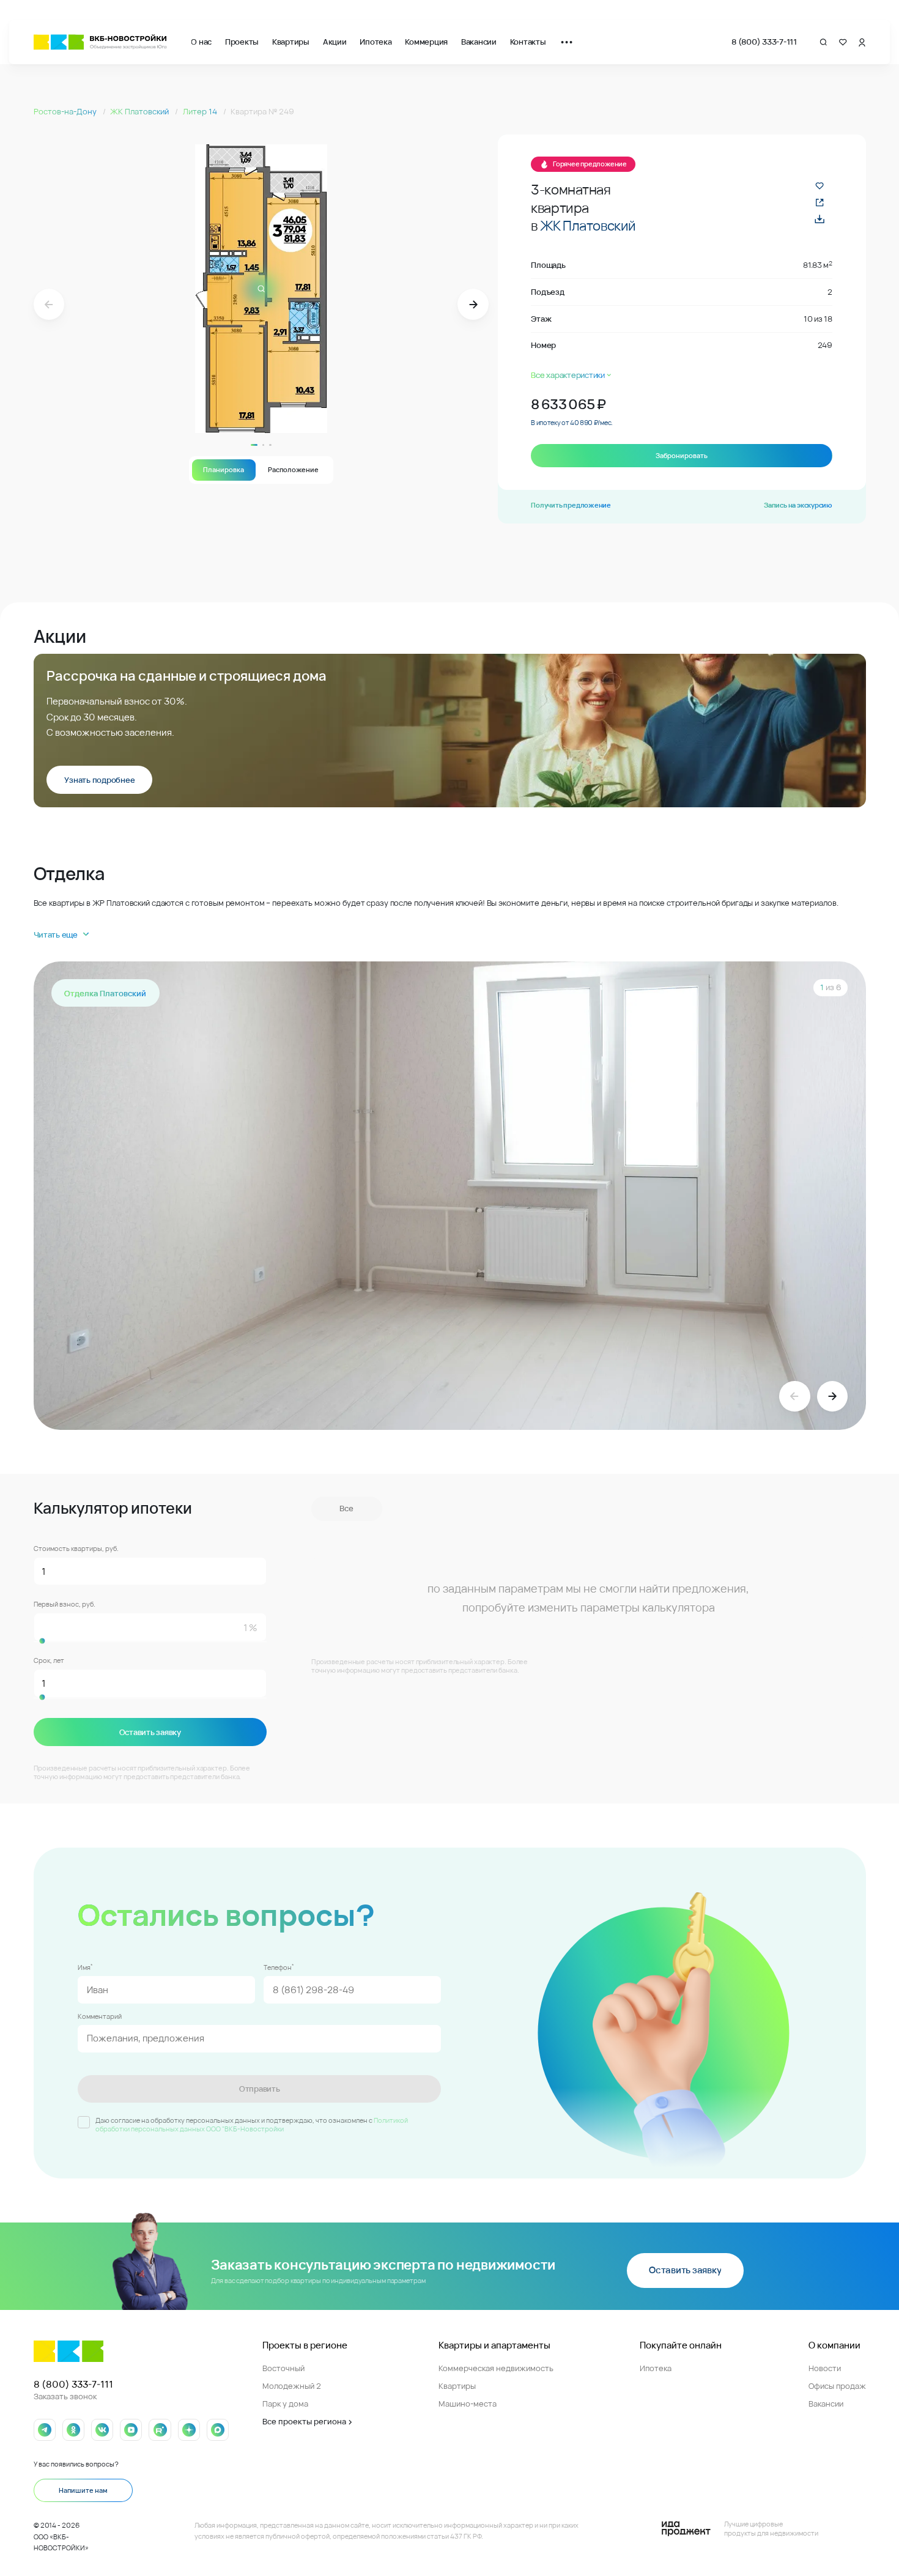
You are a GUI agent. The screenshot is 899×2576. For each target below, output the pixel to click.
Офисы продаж (837, 2386)
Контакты (528, 42)
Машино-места (468, 2404)
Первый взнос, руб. (65, 1604)
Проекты (242, 42)
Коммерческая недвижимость (496, 2368)
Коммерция (426, 42)
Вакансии (479, 42)
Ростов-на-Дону (66, 111)
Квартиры (291, 42)
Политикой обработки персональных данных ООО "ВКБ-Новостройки (252, 2125)
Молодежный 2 (292, 2386)
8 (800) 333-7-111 (764, 42)
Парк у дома (285, 2404)
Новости (825, 2368)
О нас (201, 42)
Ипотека (376, 42)
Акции (335, 42)
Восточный (283, 2368)
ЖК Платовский (140, 111)
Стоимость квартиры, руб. (76, 1549)
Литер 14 (201, 111)
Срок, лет (49, 1661)
